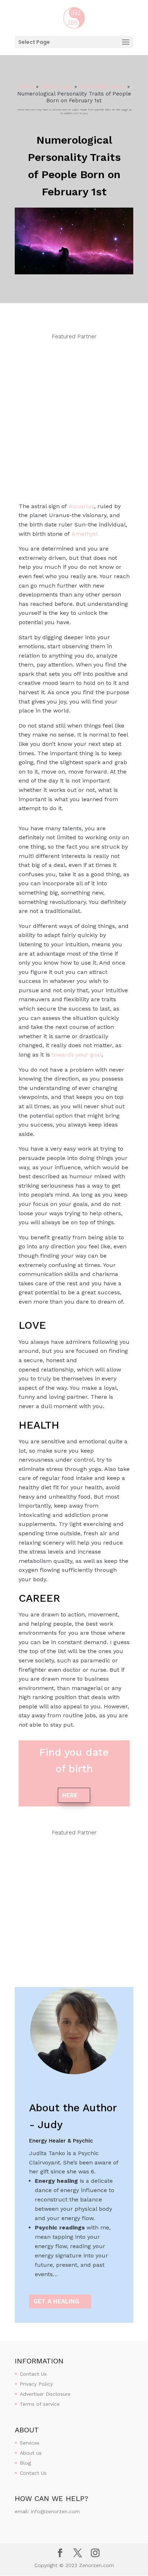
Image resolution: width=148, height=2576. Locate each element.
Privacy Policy (36, 2384)
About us (31, 2453)
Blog (25, 2463)
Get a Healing (56, 2301)
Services (30, 2443)
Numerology (56, 87)
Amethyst (85, 534)
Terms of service (40, 2404)
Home (26, 87)
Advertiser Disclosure (45, 2394)
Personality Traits (102, 87)
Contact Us (33, 2374)
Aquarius (81, 506)
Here (70, 1795)
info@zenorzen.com (55, 2511)
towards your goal (77, 1055)
